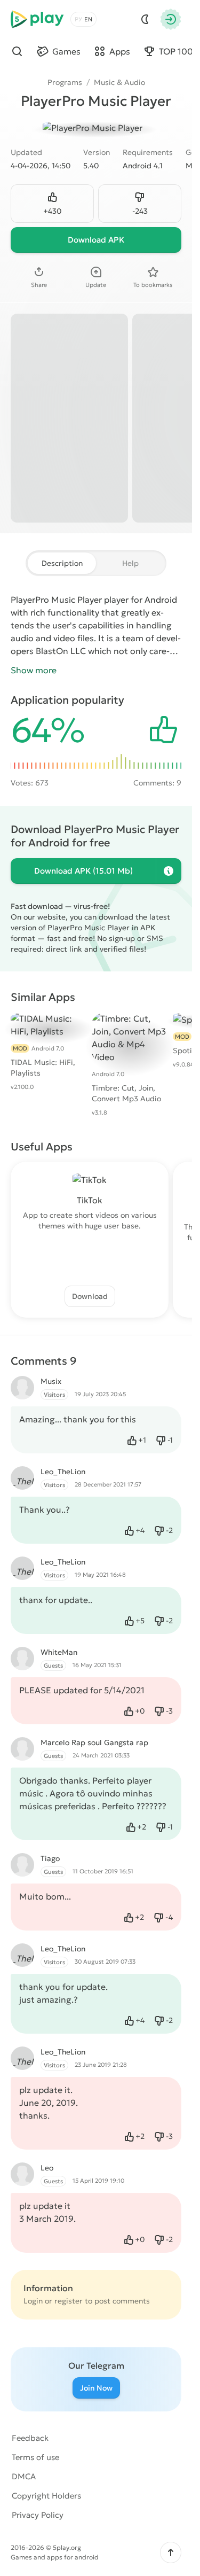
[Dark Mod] (145, 19)
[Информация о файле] (169, 871)
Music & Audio (119, 82)
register (69, 2301)
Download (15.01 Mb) (83, 871)
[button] (171, 2552)
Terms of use (35, 2457)
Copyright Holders (46, 2496)
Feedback (30, 2438)
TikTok (90, 1200)
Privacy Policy (38, 2515)
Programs (65, 82)
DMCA (24, 2476)
